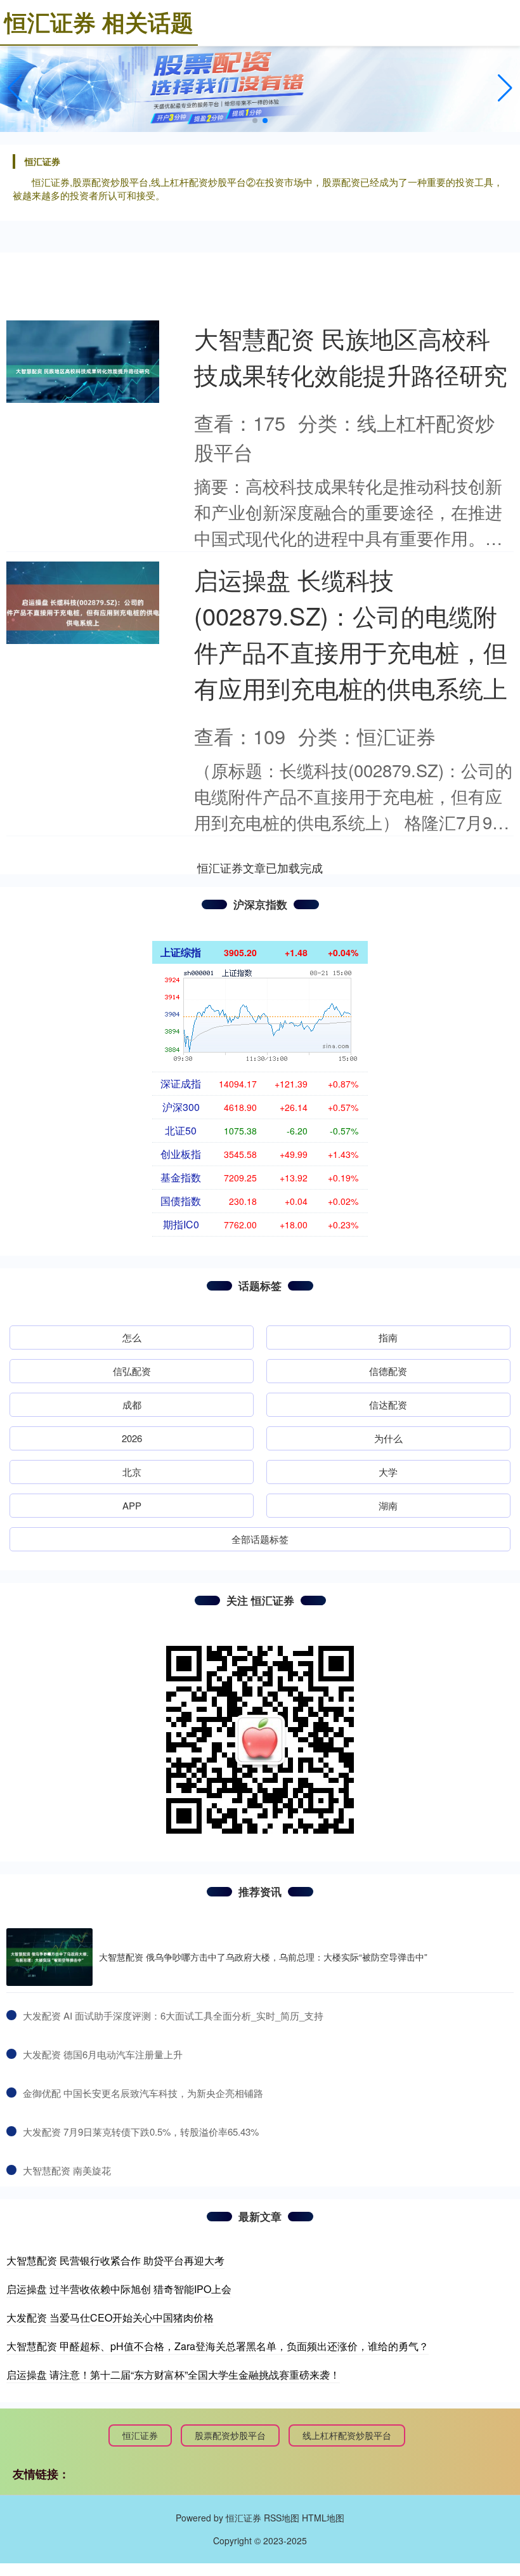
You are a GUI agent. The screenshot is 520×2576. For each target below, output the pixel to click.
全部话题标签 (260, 1539)
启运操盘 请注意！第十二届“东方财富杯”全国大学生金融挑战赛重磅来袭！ (173, 2375)
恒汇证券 (140, 2435)
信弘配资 (132, 1371)
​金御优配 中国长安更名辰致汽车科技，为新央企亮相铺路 (143, 2093)
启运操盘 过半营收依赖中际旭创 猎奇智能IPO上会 (119, 2289)
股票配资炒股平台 (230, 2435)
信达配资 (388, 1404)
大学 (388, 1472)
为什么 (388, 1438)
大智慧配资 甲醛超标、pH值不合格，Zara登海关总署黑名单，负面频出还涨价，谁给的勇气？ (218, 2346)
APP (132, 1505)
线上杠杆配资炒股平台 (347, 2435)
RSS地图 (282, 2518)
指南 (388, 1337)
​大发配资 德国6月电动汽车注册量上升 (103, 2054)
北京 (132, 1472)
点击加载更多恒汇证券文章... (260, 867)
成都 (132, 1404)
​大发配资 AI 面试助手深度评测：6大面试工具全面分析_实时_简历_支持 (173, 2015)
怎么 (132, 1337)
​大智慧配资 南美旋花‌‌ (67, 2170)
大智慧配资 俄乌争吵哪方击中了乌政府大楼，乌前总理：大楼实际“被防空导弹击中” (263, 1957)
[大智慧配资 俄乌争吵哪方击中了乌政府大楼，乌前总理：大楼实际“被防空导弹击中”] (49, 1957)
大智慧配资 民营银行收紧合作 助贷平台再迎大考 (115, 2260)
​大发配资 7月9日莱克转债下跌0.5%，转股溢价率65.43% (141, 2132)
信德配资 (388, 1371)
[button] (505, 88)
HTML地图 (323, 2518)
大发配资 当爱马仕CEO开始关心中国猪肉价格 (110, 2317)
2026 (132, 1438)
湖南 (388, 1505)
